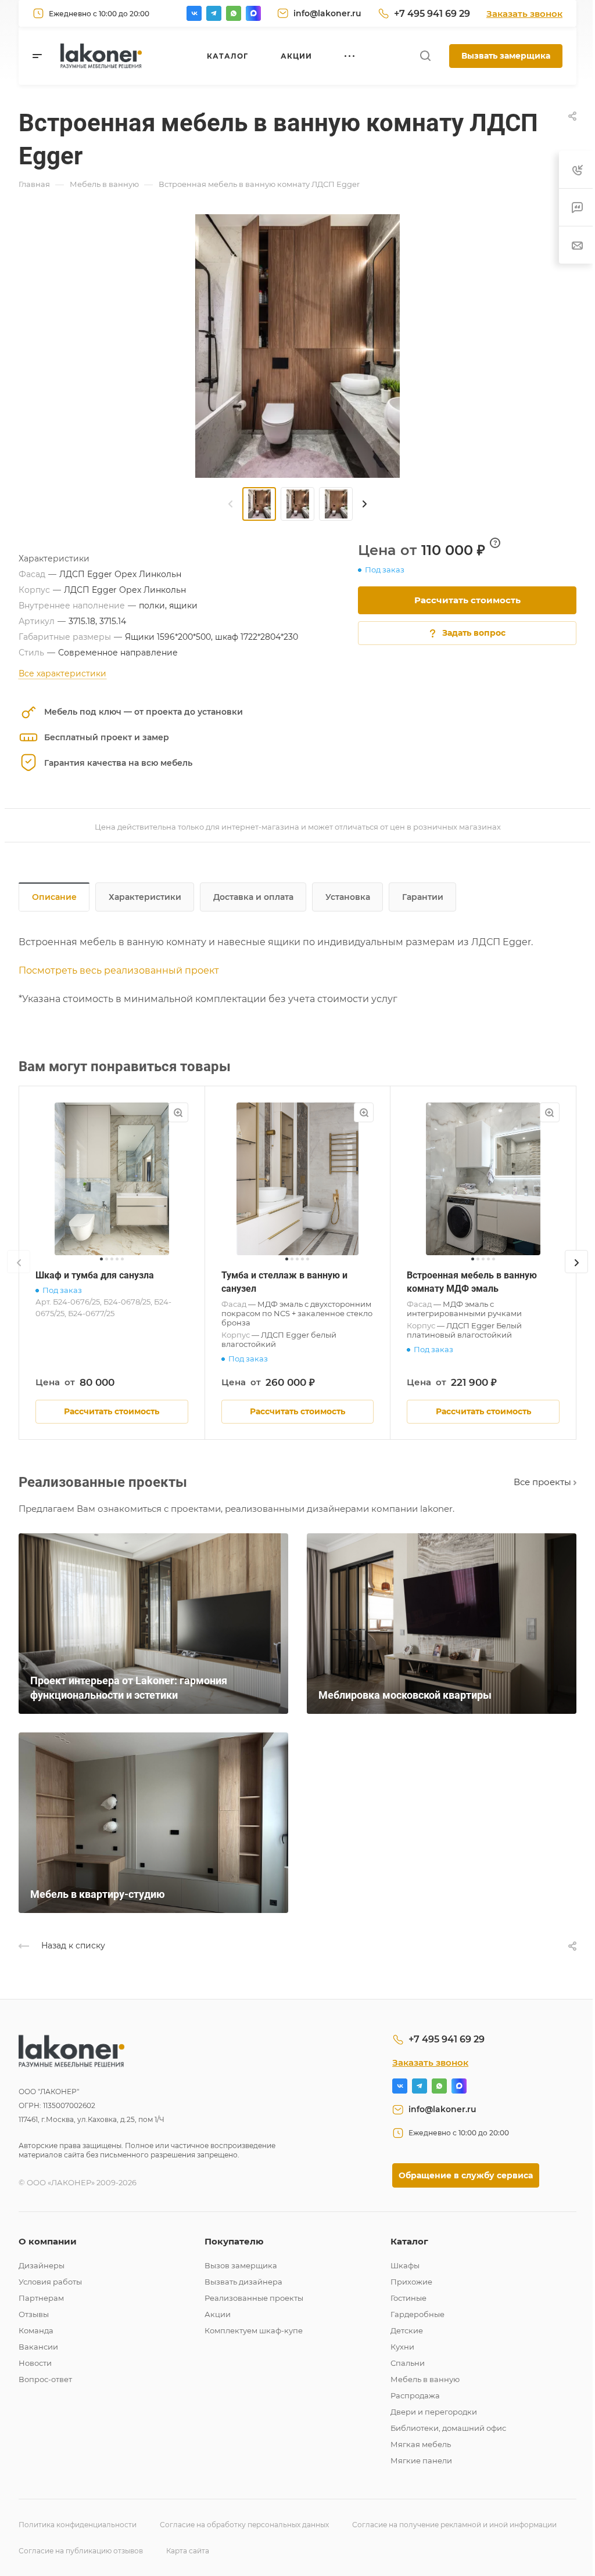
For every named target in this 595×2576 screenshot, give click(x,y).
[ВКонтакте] (194, 13)
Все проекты (544, 1482)
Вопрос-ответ (45, 2379)
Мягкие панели (421, 2460)
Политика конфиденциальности (78, 2525)
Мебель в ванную (425, 2379)
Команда (36, 2330)
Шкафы (405, 2265)
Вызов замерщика (241, 2265)
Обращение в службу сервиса (466, 2175)
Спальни (408, 2363)
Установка (348, 897)
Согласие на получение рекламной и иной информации (454, 2525)
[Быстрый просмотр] (178, 1112)
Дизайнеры (42, 2265)
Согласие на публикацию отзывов (81, 2551)
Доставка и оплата (253, 897)
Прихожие (411, 2282)
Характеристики (145, 897)
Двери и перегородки (434, 2412)
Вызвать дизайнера (243, 2282)
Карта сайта (188, 2551)
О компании (48, 2241)
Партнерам (41, 2298)
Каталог (409, 2241)
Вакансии (38, 2347)
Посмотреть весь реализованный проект (119, 970)
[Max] (253, 13)
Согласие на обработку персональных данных (244, 2525)
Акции (218, 2314)
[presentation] (231, 504)
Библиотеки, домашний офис (448, 2428)
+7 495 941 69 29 (432, 14)
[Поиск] (425, 56)
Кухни (402, 2347)
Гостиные (408, 2298)
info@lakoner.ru (327, 13)
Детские (407, 2330)
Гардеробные (417, 2314)
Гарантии (423, 897)
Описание (54, 897)
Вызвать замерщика (506, 56)
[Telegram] (214, 13)
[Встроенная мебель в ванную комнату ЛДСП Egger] (297, 346)
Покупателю (234, 2241)
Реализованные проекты (254, 2298)
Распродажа (415, 2395)
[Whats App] (234, 13)
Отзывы (34, 2314)
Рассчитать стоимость (467, 600)
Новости (35, 2363)
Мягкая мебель (421, 2444)
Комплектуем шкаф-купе (254, 2330)
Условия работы (50, 2282)
